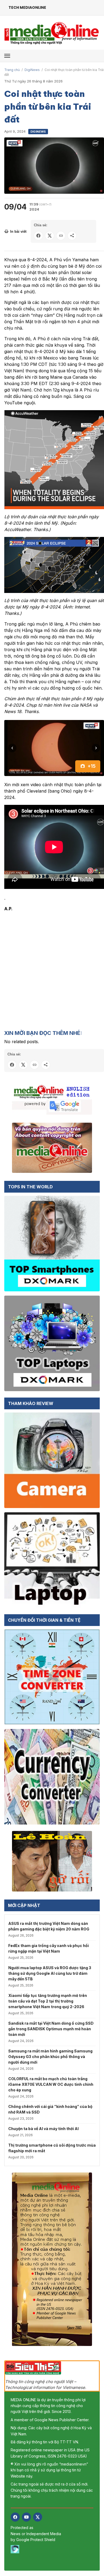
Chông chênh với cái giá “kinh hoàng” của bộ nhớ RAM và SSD (50, 2109)
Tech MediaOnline (27, 7)
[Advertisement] (52, 970)
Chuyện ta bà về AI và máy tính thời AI (43, 2129)
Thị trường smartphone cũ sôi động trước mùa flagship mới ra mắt (52, 2148)
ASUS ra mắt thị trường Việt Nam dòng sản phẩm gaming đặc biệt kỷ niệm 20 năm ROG (49, 1926)
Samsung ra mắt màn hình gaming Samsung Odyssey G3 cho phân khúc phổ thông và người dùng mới (50, 2057)
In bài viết (18, 232)
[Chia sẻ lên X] (50, 236)
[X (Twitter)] (38, 2517)
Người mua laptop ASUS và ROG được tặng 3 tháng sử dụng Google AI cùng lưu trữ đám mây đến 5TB (50, 1973)
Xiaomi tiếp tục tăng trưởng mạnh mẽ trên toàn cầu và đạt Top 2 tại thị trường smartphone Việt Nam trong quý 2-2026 (48, 2001)
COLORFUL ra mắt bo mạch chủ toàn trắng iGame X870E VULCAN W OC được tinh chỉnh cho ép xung (51, 2084)
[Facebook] (15, 2517)
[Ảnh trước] (12, 748)
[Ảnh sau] (96, 748)
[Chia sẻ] (72, 236)
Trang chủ (12, 70)
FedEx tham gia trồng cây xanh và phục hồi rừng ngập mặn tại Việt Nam (49, 1948)
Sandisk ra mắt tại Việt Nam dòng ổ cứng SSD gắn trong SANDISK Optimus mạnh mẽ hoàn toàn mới (51, 2029)
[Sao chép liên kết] (61, 236)
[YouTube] (26, 2517)
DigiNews (32, 70)
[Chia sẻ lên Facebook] (38, 236)
